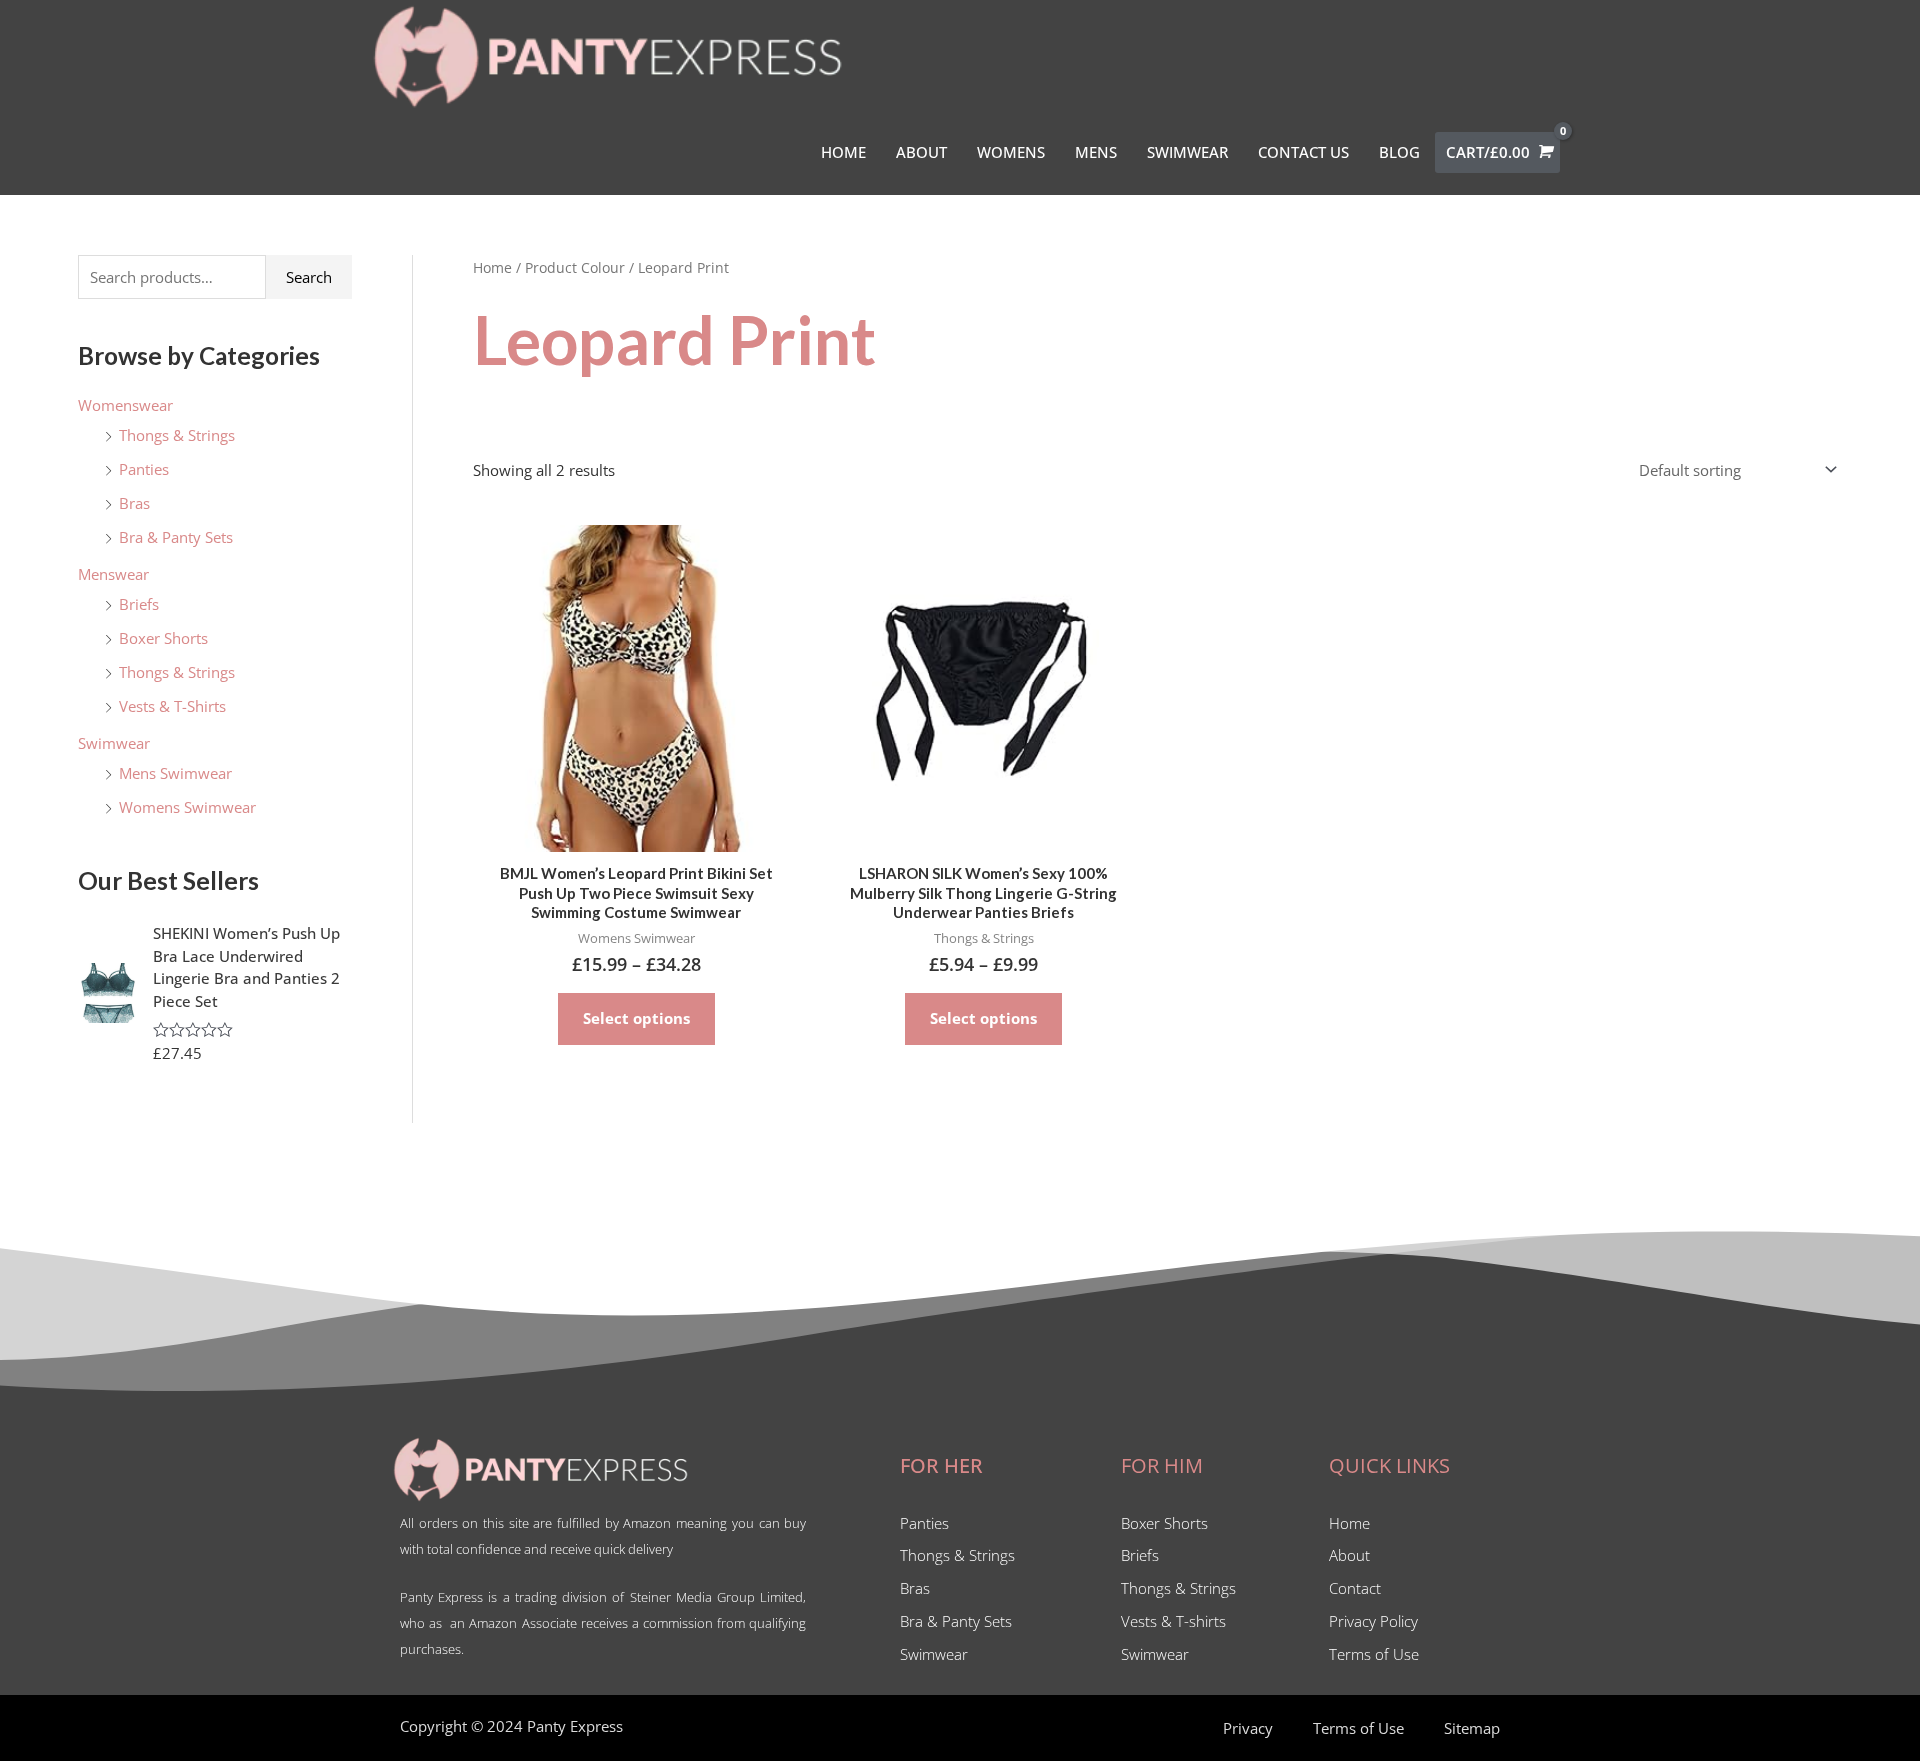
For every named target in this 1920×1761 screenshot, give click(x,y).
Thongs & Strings (177, 435)
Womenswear (125, 405)
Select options (636, 1018)
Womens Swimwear (187, 807)
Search (309, 277)
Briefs (139, 604)
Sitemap (1472, 1728)
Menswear (113, 574)
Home (492, 267)
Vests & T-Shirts (172, 706)
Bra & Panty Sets (176, 537)
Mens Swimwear (175, 773)
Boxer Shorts (163, 638)
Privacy (1248, 1728)
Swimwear (114, 743)
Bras (134, 503)
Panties (144, 469)
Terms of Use (1358, 1728)
